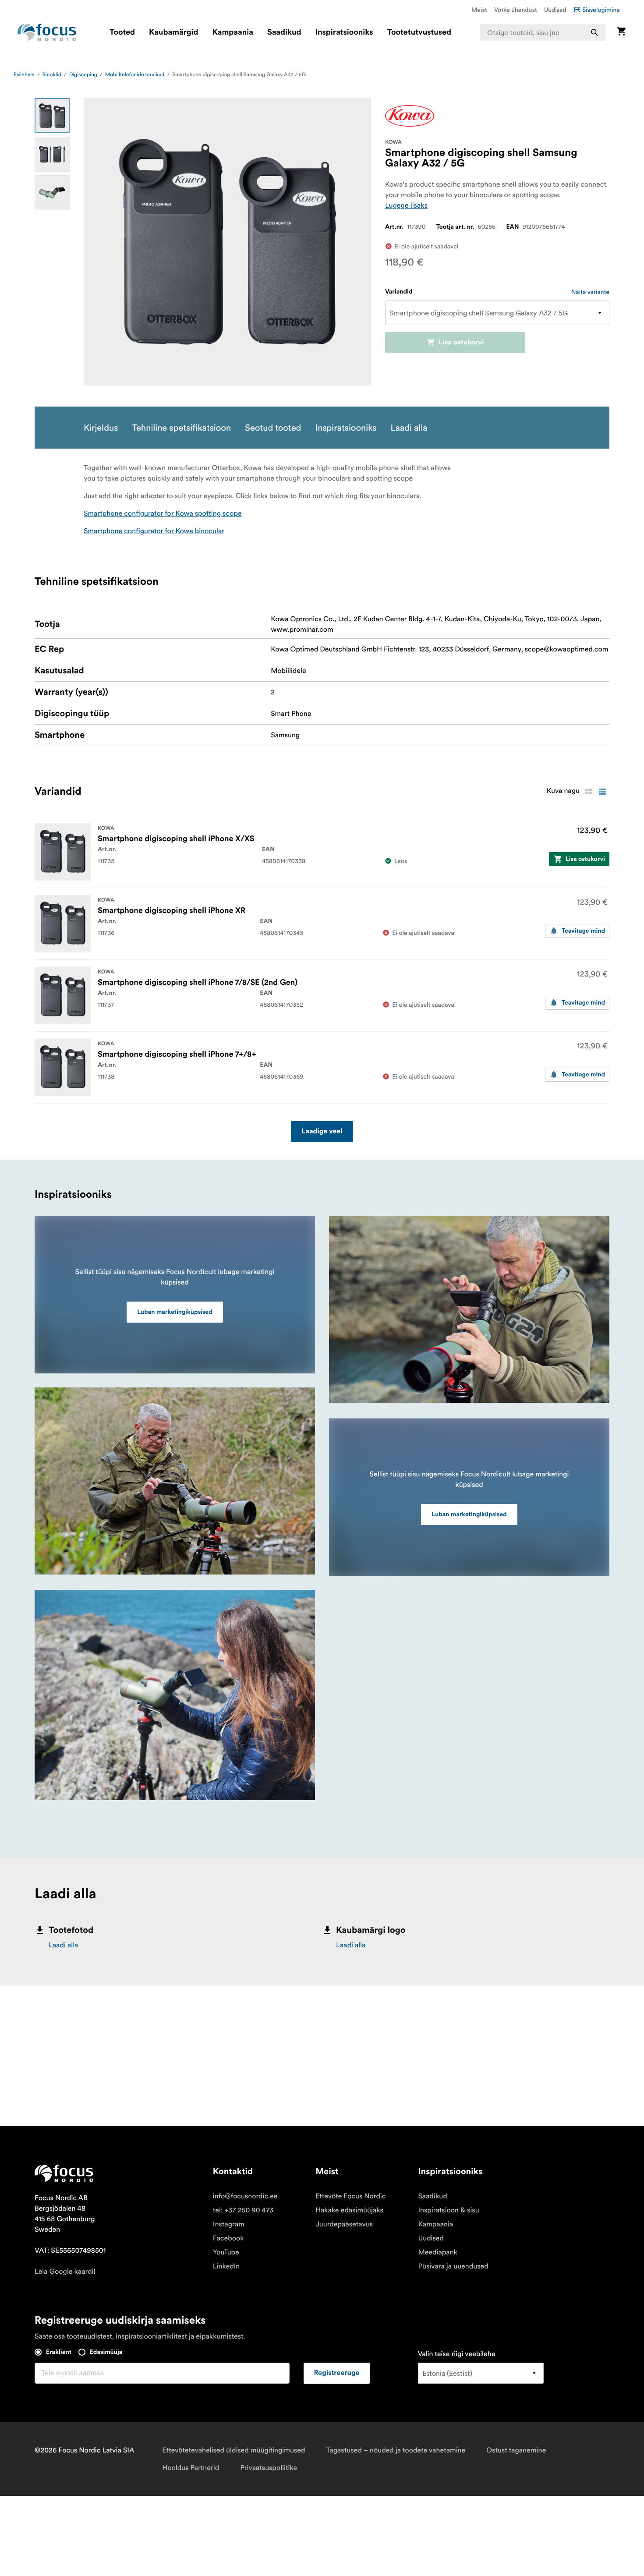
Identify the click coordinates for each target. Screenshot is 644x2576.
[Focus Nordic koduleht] (47, 32)
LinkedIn (226, 2266)
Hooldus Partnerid (191, 2468)
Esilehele (24, 75)
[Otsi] (594, 32)
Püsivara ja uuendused (453, 2266)
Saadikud (284, 32)
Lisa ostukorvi (461, 343)
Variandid (399, 292)
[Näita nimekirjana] (602, 792)
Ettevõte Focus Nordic (350, 2196)
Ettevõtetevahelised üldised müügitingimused (234, 2450)
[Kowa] (410, 116)
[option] (52, 116)
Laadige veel (322, 1132)
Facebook (228, 2238)
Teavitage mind (583, 931)
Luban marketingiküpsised (175, 1312)
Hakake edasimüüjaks (349, 2210)
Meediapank (438, 2252)
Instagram (229, 2224)
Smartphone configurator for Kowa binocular (154, 531)
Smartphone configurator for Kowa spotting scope (163, 513)
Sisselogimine (601, 10)
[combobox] (543, 32)
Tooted (122, 32)
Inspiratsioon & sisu (448, 2210)
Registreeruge (337, 2373)
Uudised (555, 10)
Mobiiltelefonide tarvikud (135, 75)
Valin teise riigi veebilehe (457, 2354)
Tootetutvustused (419, 32)
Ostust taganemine (516, 2450)
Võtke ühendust (516, 10)
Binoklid (52, 75)
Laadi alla (64, 1945)
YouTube (226, 2252)
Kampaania (233, 32)
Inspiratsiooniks (344, 32)
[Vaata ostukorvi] (621, 32)
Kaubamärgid (173, 32)
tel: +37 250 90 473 (243, 2210)
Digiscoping (83, 75)
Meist (479, 10)
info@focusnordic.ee (245, 2196)
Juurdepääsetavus (344, 2224)
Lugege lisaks (406, 205)
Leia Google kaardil (65, 2272)
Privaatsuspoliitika (269, 2468)
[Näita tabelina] (588, 792)
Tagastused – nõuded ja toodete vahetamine (396, 2450)
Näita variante (590, 292)
